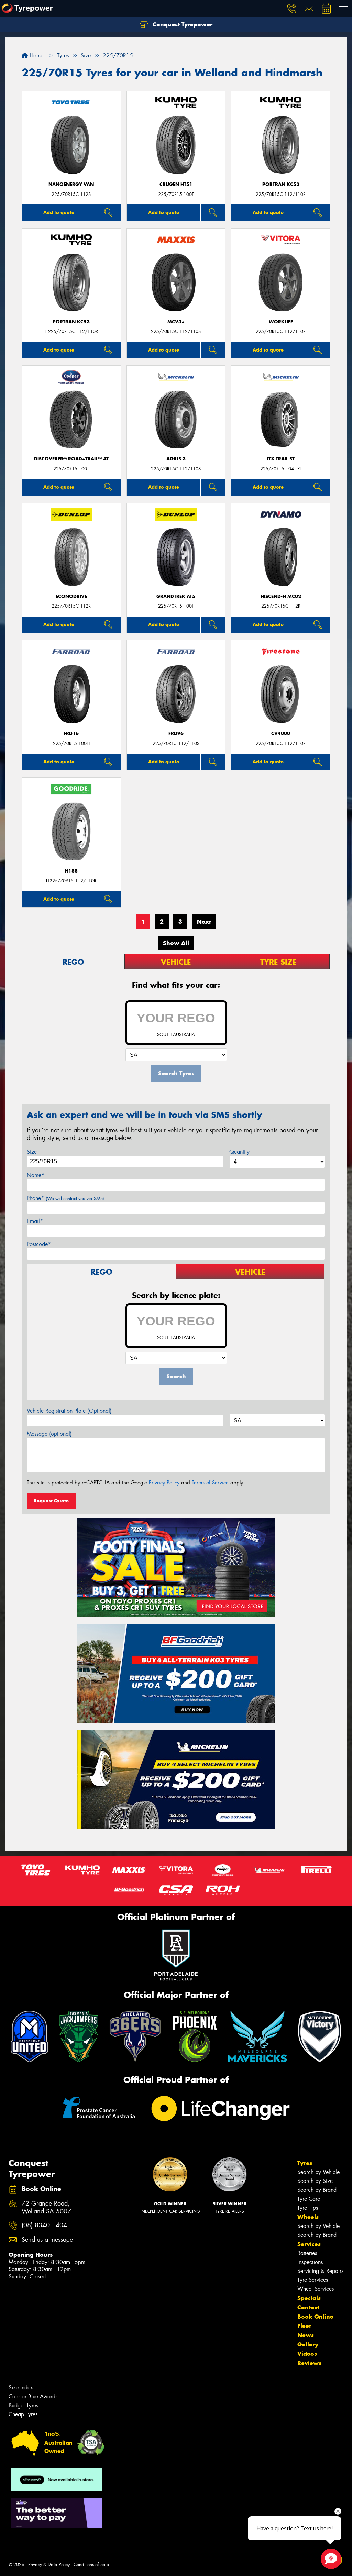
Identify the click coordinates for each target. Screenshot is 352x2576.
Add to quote (59, 212)
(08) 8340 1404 (44, 2225)
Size (32, 1152)
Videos (307, 2354)
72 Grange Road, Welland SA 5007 (46, 2208)
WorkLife (281, 322)
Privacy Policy (164, 1483)
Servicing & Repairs (320, 2271)
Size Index (21, 2388)
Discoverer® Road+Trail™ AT (71, 459)
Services (309, 2244)
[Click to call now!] (292, 9)
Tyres (305, 2163)
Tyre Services (313, 2280)
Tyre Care (309, 2199)
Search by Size (315, 2181)
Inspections (310, 2262)
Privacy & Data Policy (49, 2564)
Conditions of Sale (91, 2564)
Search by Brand (317, 2190)
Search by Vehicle (318, 2172)
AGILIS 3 (176, 459)
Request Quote (51, 1501)
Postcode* (39, 1244)
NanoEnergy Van (71, 184)
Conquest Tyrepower (182, 24)
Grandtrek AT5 (176, 596)
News (306, 2335)
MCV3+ (176, 322)
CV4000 (281, 734)
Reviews (309, 2363)
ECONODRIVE (71, 596)
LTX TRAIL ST (281, 459)
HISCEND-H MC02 (281, 596)
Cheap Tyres (23, 2414)
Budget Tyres (23, 2405)
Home (36, 55)
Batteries (307, 2253)
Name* (36, 1175)
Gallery (308, 2344)
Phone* (65, 1198)
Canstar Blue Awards (33, 2396)
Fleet (304, 2326)
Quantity (239, 1152)
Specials (309, 2298)
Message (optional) (49, 1434)
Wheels (308, 2217)
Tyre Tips (308, 2208)
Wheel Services (316, 2289)
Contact (308, 2307)
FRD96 (176, 734)
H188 (71, 871)
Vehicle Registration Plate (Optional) (69, 1411)
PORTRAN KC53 (281, 184)
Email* (35, 1221)
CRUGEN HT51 (176, 184)
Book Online (315, 2317)
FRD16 (71, 734)
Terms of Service (210, 1483)
